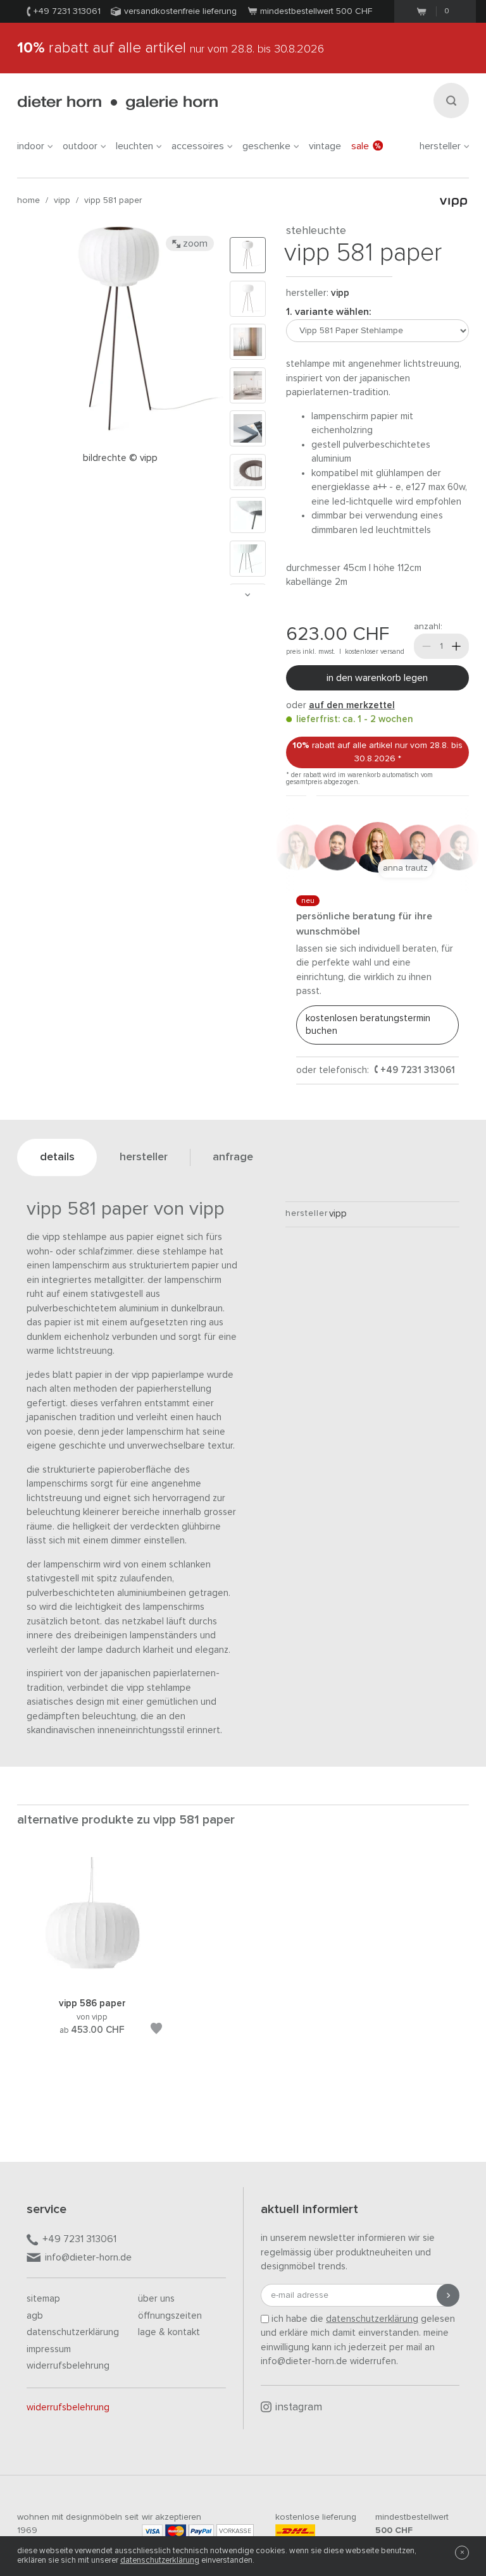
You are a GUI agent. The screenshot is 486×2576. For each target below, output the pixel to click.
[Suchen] (451, 101)
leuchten (134, 146)
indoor (31, 146)
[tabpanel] (92, 1961)
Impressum (49, 2349)
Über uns (156, 2299)
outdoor (80, 146)
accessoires (198, 146)
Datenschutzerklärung (73, 2332)
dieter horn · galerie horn (117, 103)
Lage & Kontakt (169, 2332)
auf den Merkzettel (352, 705)
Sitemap (43, 2299)
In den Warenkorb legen (377, 678)
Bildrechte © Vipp (120, 458)
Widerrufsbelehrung (68, 2366)
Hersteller (440, 146)
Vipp (62, 200)
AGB (35, 2316)
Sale (360, 146)
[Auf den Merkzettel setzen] (156, 2031)
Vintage (325, 146)
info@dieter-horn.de (88, 2257)
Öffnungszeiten (170, 2316)
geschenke (266, 146)
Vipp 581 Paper (113, 200)
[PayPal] (201, 2531)
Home (28, 200)
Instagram (299, 2407)
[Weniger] (427, 646)
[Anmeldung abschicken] (448, 2295)
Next (247, 595)
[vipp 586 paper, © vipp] (92, 1981)
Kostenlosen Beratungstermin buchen (368, 1025)
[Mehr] (456, 646)
